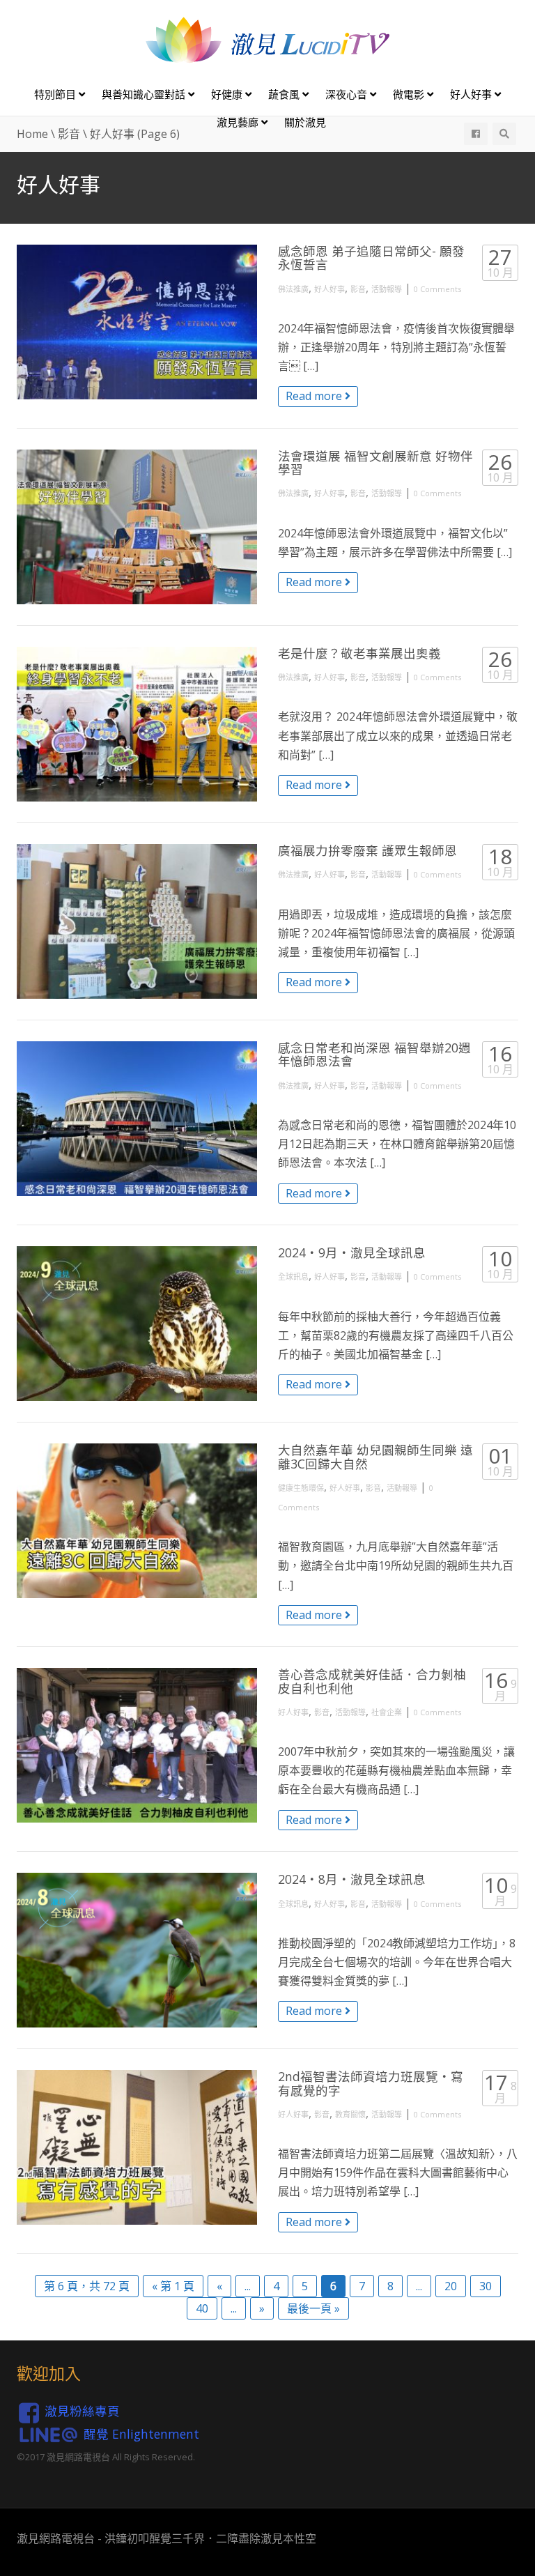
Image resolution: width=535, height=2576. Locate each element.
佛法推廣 (293, 289)
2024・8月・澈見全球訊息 (352, 1879)
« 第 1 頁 (173, 2286)
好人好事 (472, 94)
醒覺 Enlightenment (141, 2433)
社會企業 (387, 1712)
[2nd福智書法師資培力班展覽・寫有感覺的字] (137, 2147)
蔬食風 (285, 94)
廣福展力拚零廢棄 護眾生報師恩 (367, 850)
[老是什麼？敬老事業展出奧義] (137, 724)
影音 (358, 289)
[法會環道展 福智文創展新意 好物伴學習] (137, 527)
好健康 (228, 94)
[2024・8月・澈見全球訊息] (137, 1950)
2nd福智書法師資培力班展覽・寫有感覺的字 (371, 2083)
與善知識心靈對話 (145, 94)
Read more (315, 396)
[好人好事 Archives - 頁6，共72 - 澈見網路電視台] (267, 39)
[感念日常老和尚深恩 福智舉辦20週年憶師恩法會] (137, 1119)
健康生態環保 (301, 1488)
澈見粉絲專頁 (82, 2411)
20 (451, 2286)
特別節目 (56, 94)
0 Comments (437, 289)
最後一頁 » (313, 2308)
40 (202, 2308)
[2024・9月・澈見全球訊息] (137, 1324)
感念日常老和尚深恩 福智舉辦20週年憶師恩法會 (374, 1054)
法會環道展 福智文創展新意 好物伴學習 (375, 462)
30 (486, 2286)
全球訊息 (293, 1276)
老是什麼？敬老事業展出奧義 (359, 653)
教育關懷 (350, 2114)
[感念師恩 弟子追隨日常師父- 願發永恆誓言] (137, 322)
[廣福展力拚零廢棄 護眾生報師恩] (137, 921)
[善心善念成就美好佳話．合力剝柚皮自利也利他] (137, 1745)
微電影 (410, 94)
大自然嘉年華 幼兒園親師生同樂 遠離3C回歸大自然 (375, 1456)
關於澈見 (305, 122)
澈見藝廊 (239, 122)
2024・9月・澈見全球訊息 (352, 1252)
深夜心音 (348, 94)
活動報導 (387, 289)
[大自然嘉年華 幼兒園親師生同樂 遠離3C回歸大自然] (137, 1521)
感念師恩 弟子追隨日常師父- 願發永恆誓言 (371, 258)
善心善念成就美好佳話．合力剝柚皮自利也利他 (372, 1681)
